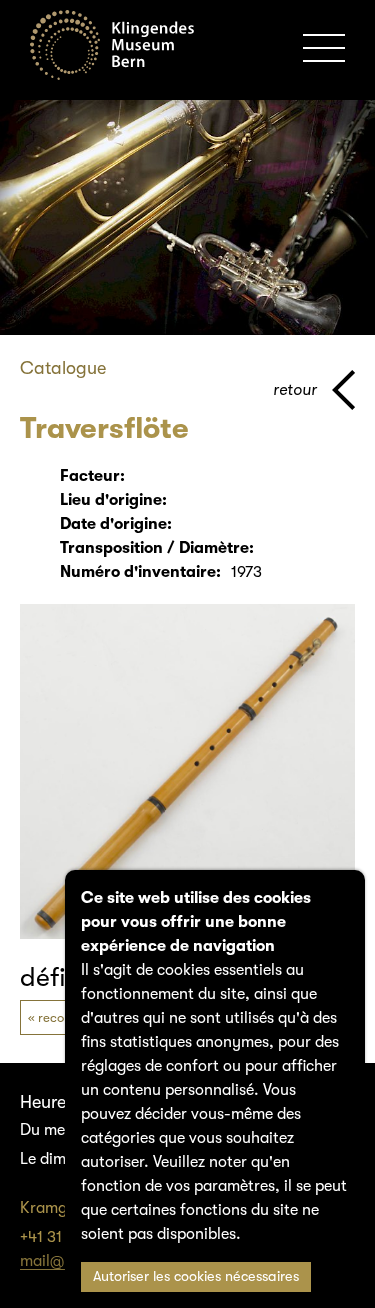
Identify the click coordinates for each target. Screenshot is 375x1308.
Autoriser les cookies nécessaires (196, 1276)
